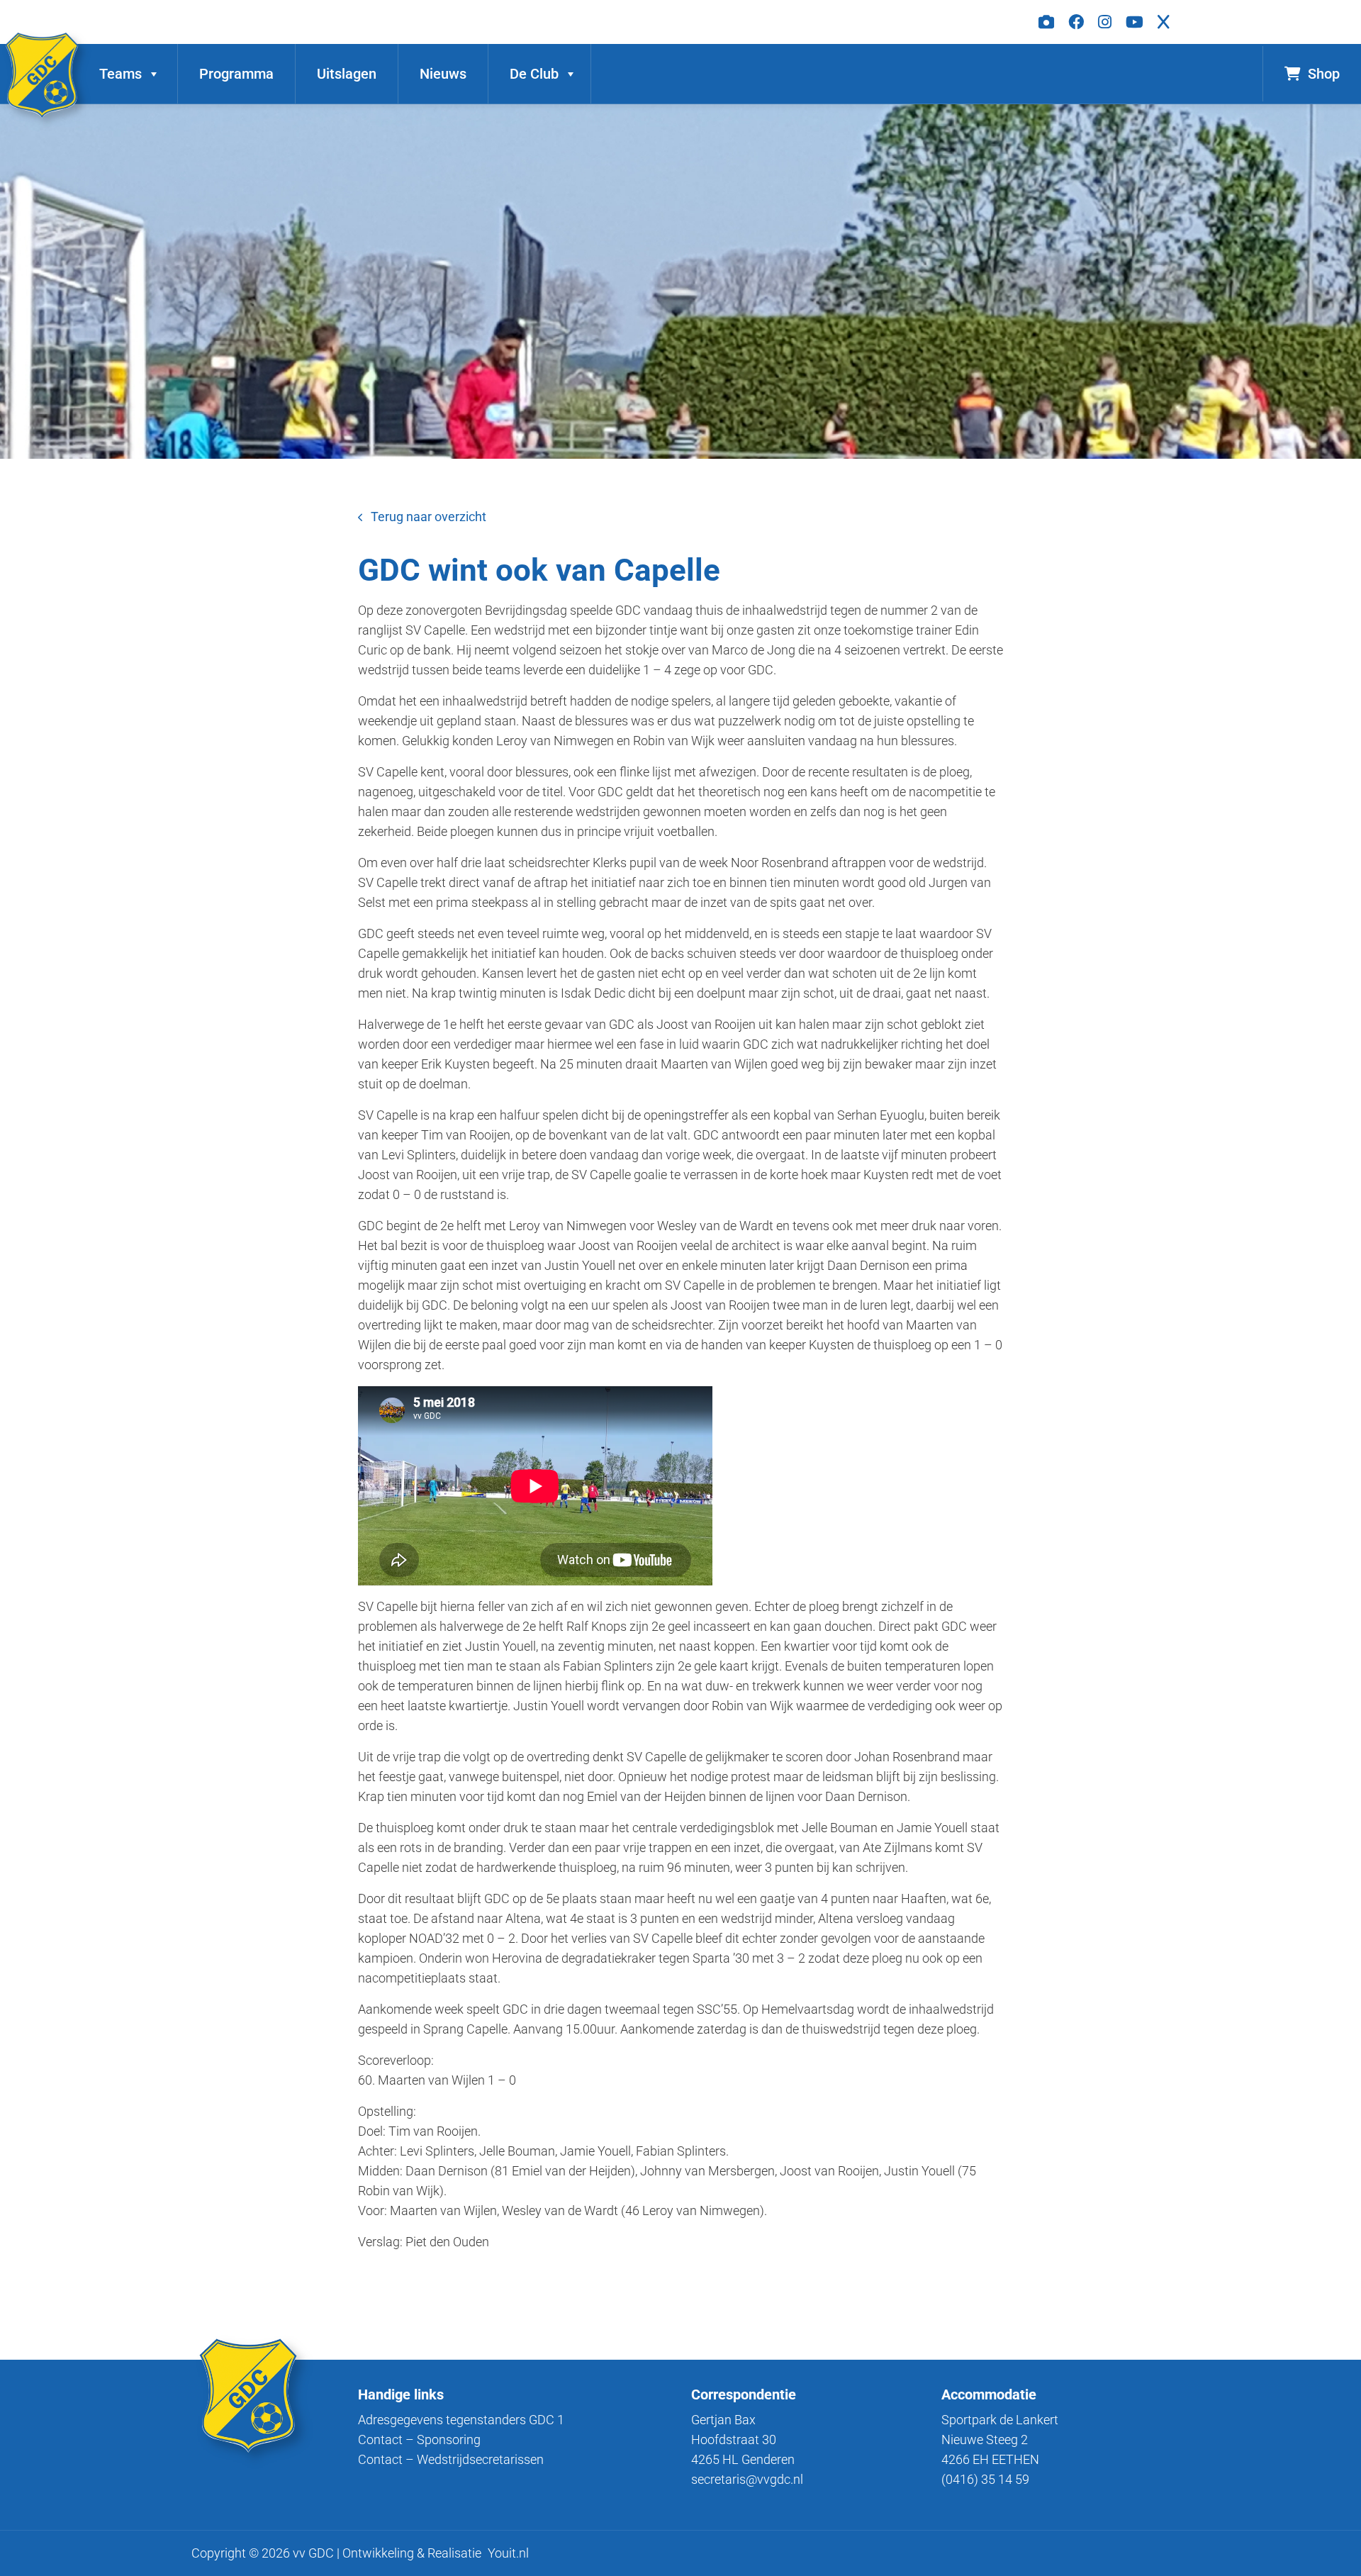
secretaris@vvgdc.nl (747, 2479)
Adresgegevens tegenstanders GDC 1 (461, 2420)
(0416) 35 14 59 (985, 2479)
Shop (1324, 74)
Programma (236, 74)
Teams (121, 74)
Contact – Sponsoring (419, 2440)
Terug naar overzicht (429, 517)
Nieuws (443, 74)
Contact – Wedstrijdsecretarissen (451, 2459)
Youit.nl (508, 2553)
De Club (534, 74)
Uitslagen (347, 74)
